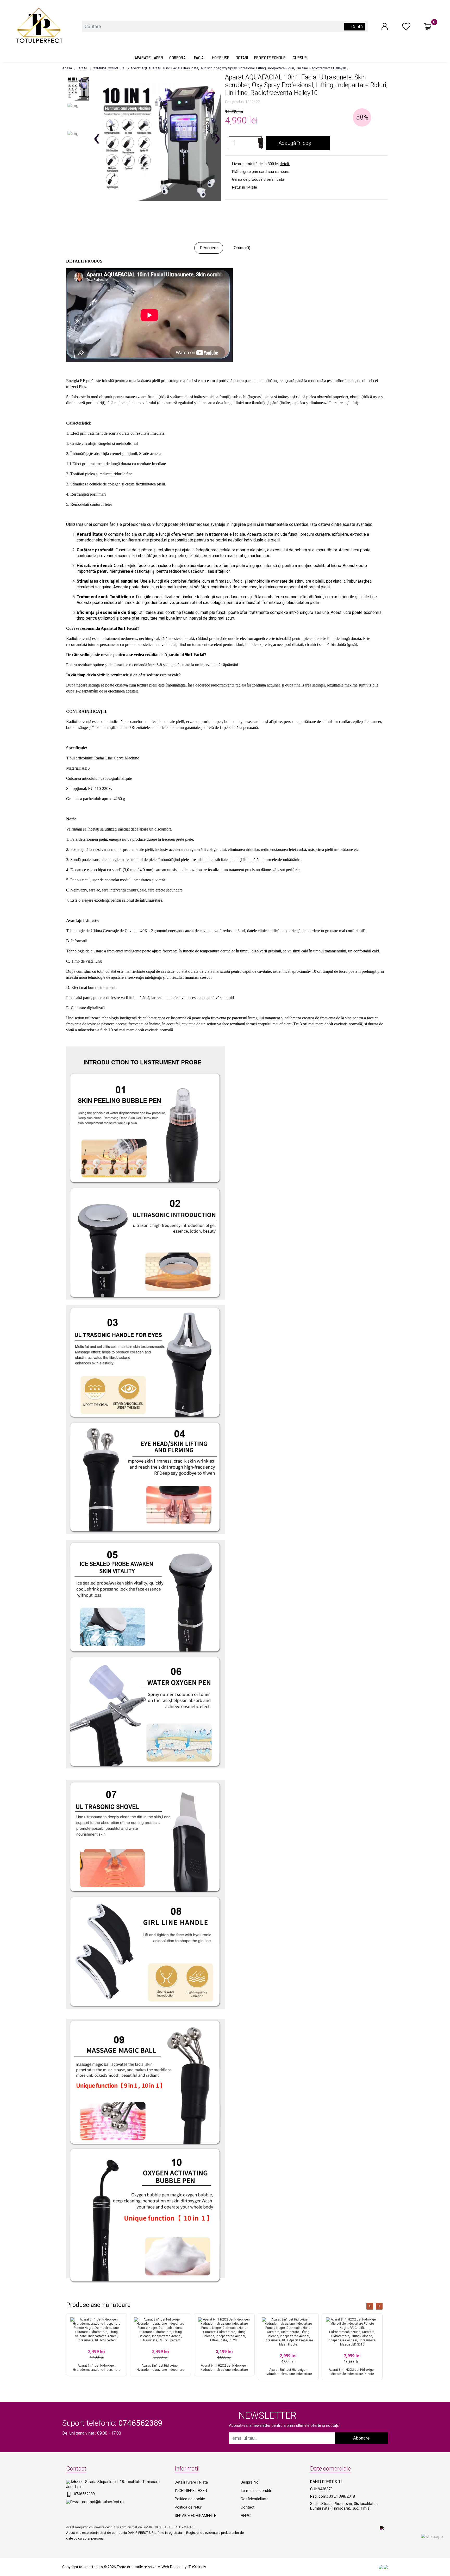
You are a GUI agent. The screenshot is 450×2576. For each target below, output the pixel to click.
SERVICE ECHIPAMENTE (195, 2516)
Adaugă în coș (295, 143)
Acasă (67, 68)
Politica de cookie (190, 2499)
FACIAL (200, 58)
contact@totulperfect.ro (103, 2502)
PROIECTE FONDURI (270, 58)
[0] (406, 26)
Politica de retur (188, 2507)
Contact (248, 2507)
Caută (357, 27)
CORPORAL (179, 58)
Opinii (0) (242, 248)
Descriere (209, 248)
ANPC (246, 2516)
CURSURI (300, 58)
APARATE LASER (149, 58)
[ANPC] (381, 2567)
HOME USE (221, 58)
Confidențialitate (255, 2499)
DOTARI (242, 58)
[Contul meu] (385, 26)
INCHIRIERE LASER (191, 2491)
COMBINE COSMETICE (109, 68)
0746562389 (84, 2494)
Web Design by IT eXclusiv (184, 2567)
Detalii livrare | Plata (191, 2482)
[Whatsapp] (432, 2536)
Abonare (361, 2438)
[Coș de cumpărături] (428, 27)
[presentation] (370, 2306)
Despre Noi (250, 2482)
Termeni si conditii (256, 2491)
